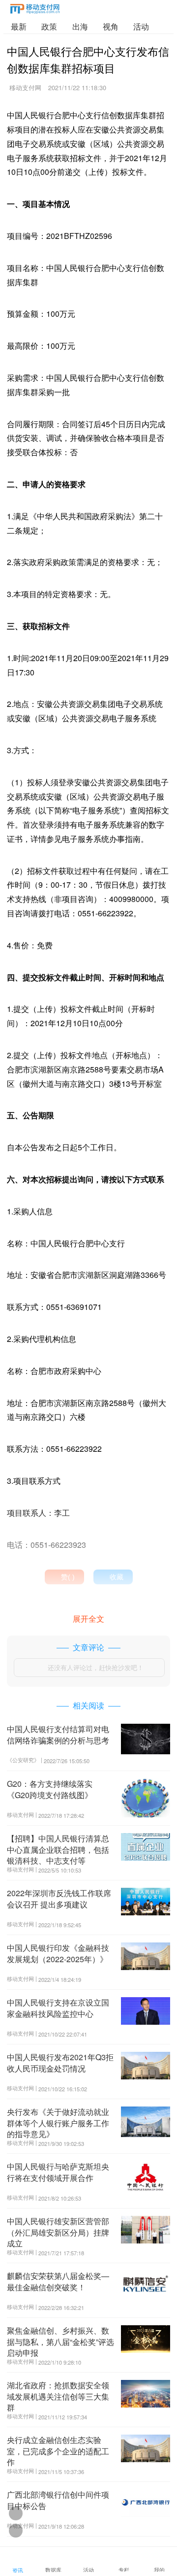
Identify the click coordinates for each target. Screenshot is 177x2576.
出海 (80, 26)
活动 (141, 26)
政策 (49, 26)
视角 (111, 26)
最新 (19, 26)
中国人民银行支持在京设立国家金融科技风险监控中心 (58, 2008)
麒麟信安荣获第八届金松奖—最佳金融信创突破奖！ (58, 2281)
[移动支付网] (35, 11)
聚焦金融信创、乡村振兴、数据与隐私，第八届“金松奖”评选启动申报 (60, 2342)
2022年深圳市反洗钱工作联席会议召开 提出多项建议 (59, 1898)
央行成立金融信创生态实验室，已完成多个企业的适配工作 (58, 2451)
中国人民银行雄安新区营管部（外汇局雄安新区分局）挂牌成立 (58, 2232)
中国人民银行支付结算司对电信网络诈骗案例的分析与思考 (58, 1734)
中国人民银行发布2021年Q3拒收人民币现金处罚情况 (60, 2062)
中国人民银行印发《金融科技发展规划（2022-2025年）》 (58, 1953)
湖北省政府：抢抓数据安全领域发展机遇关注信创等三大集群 (58, 2396)
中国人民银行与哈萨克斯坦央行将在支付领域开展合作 (58, 2172)
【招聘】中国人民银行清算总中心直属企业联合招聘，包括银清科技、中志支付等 (58, 1849)
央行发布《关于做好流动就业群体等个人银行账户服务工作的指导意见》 (58, 2123)
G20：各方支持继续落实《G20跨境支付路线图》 (50, 1789)
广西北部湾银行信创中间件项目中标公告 (58, 2500)
